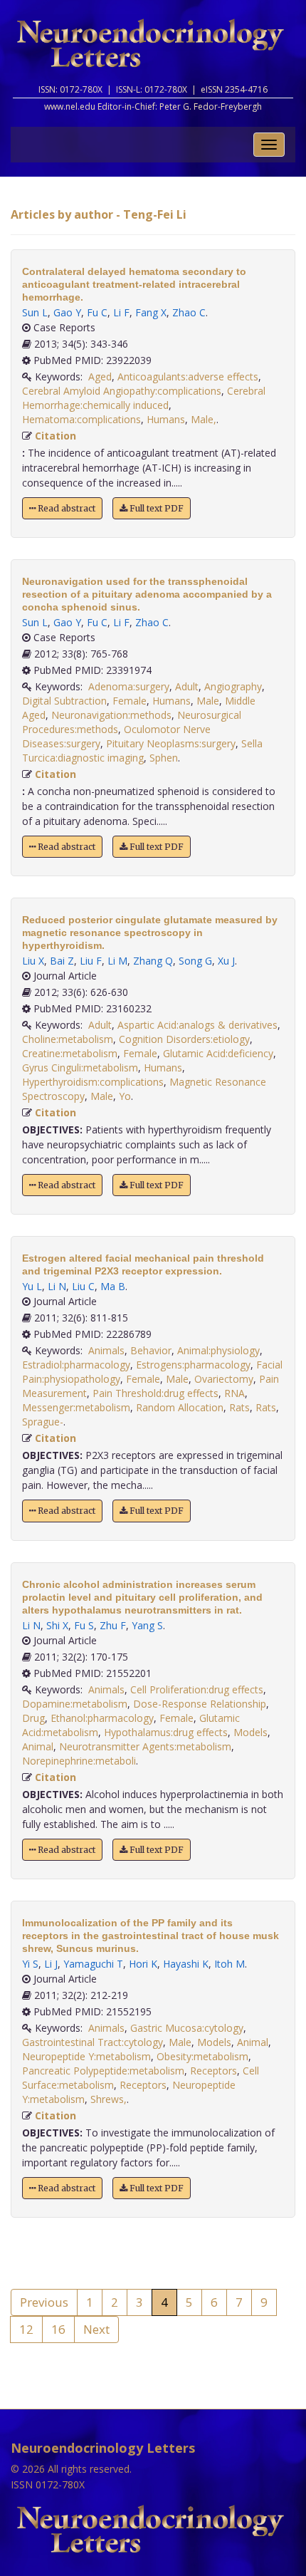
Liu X (33, 961)
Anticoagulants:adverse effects (188, 376)
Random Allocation (180, 1407)
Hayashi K (186, 1964)
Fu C (97, 312)
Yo (125, 1096)
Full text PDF (155, 508)
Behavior (151, 1350)
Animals (106, 1350)
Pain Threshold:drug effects (155, 1393)
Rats (239, 1407)
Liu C (83, 1286)
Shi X (57, 1625)
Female (130, 701)
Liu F (91, 961)
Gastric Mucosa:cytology (187, 2028)
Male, (204, 419)
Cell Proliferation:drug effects (197, 1689)
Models (250, 1732)
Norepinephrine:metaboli (79, 1761)
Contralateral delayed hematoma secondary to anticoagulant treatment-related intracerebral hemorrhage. (134, 284)
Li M (117, 961)
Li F (121, 312)
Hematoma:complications (81, 419)
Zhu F (113, 1625)
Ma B (113, 1286)
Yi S (30, 1964)
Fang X (151, 312)
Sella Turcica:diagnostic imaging (142, 751)
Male (208, 701)
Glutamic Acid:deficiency (218, 1053)
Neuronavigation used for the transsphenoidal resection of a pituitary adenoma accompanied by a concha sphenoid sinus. (147, 594)
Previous (44, 2302)
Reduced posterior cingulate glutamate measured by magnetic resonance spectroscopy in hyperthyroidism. (150, 933)
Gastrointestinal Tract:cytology (93, 2042)
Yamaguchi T (93, 1964)
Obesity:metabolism (202, 2056)
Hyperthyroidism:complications (93, 1082)
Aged (100, 376)
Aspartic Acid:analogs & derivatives (197, 1025)
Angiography (233, 686)
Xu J (226, 961)
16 (58, 2329)
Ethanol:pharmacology (102, 1718)
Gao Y (67, 312)
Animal (38, 1746)
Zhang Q (153, 961)
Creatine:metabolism (70, 1053)
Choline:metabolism (68, 1039)
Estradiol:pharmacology (76, 1365)
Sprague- (43, 1422)
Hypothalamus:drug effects (166, 1732)
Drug (33, 1718)
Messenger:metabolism (76, 1407)
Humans (166, 419)
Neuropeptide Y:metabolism (86, 2056)
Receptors (213, 2071)
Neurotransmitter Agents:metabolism (145, 1746)
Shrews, (109, 2099)
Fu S (84, 1625)
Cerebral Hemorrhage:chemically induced (144, 398)
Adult (187, 686)
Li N (57, 1286)
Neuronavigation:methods (111, 715)
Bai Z (62, 961)
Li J (51, 1964)
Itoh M (229, 1964)
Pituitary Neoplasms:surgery (171, 743)
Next (96, 2329)
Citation (56, 436)
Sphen (164, 758)
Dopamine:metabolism (75, 1704)
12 (26, 2329)
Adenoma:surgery (129, 686)
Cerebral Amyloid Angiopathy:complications (122, 391)
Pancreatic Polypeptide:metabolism (103, 2071)
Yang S (147, 1625)
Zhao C (189, 312)
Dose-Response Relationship (200, 1704)
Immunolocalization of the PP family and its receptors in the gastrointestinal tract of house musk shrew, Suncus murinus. (151, 1936)
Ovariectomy (224, 1379)
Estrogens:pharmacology (193, 1365)
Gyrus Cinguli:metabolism (80, 1068)
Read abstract (65, 508)
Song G (195, 961)
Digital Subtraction (64, 701)
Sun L (35, 312)
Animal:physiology (218, 1350)
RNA (234, 1393)
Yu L (32, 1286)
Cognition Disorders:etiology (184, 1039)
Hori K (143, 1964)
